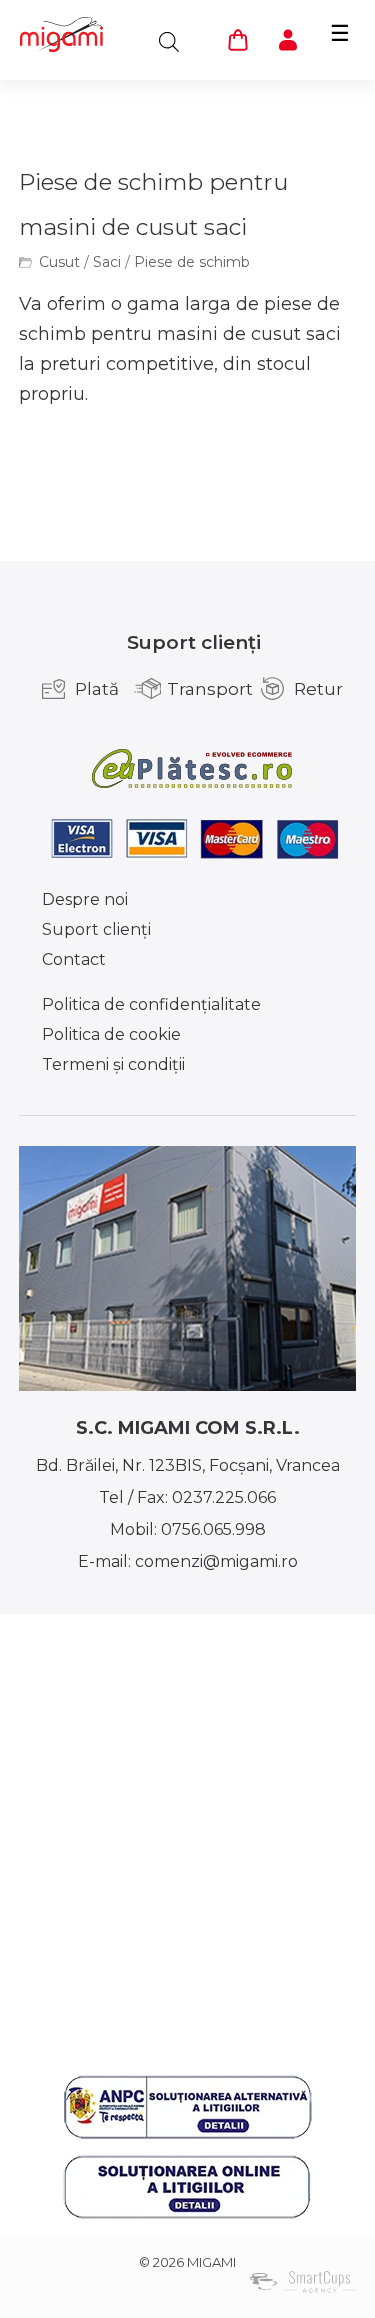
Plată (97, 689)
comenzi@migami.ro (216, 1561)
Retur (318, 689)
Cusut (59, 262)
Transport (210, 689)
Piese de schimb (192, 262)
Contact (74, 959)
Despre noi (85, 899)
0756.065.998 (213, 1529)
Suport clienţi (96, 929)
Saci (107, 262)
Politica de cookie (111, 1034)
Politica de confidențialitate (151, 1004)
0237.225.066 (224, 1497)
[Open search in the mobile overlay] (169, 42)
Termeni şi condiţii (113, 1064)
